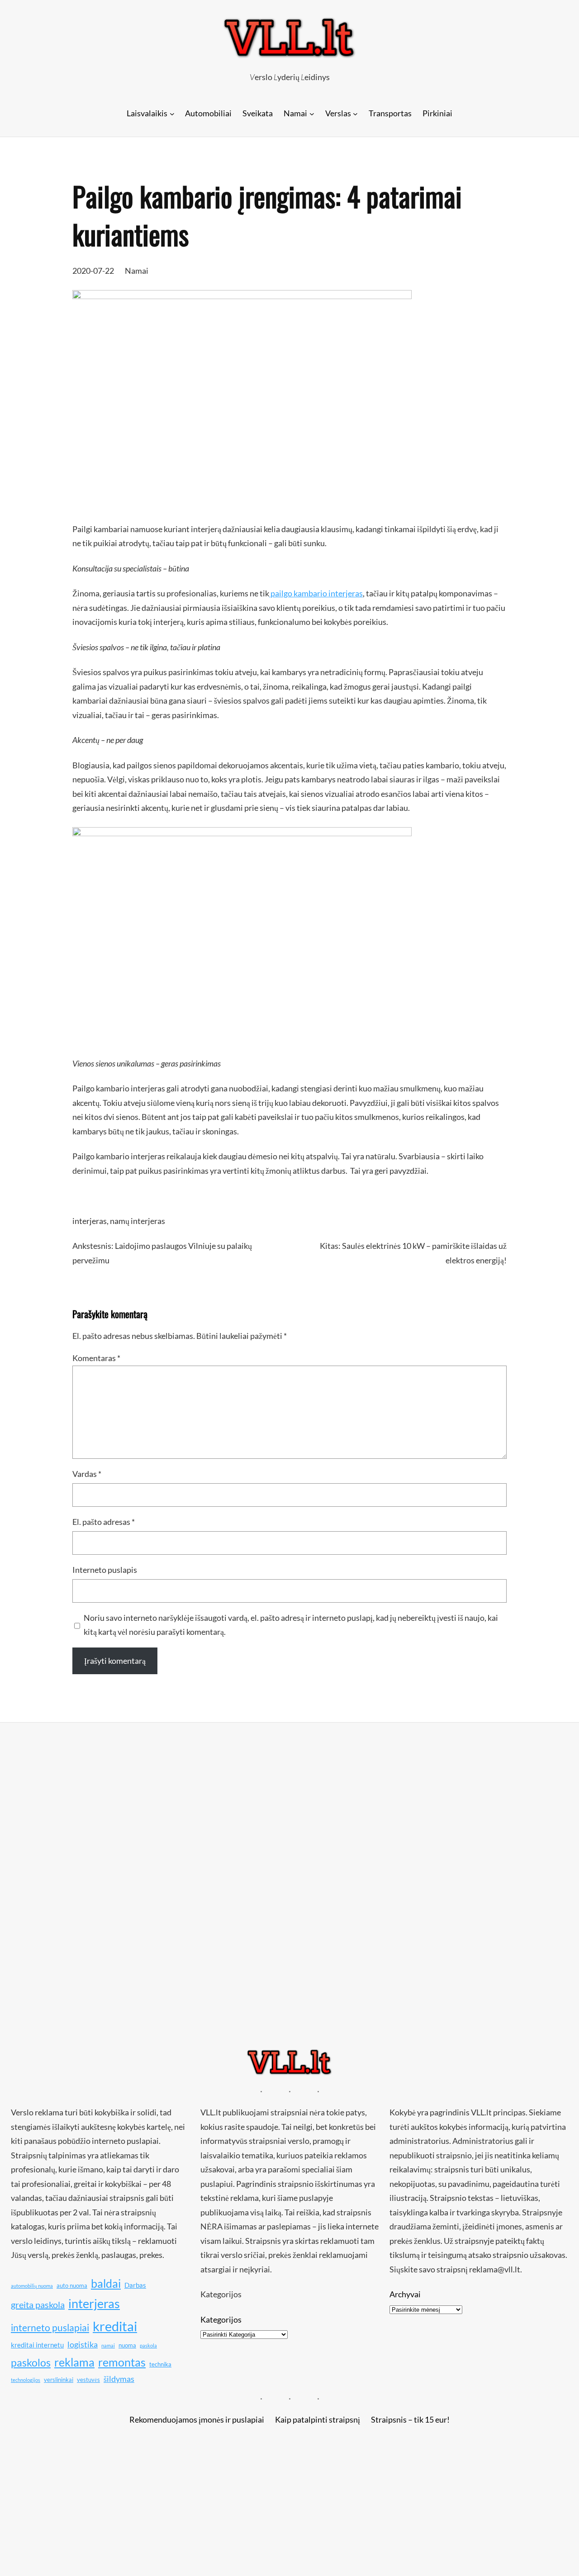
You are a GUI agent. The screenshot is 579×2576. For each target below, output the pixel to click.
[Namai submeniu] (312, 113)
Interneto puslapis (105, 1570)
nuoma (127, 2345)
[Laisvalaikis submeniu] (172, 113)
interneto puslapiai (50, 2328)
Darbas (135, 2285)
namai (108, 2345)
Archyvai (405, 2294)
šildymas (119, 2379)
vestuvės (88, 2380)
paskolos (31, 2362)
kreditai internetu (37, 2345)
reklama (74, 2362)
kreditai (115, 2326)
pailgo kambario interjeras (316, 593)
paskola (148, 2345)
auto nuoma (72, 2286)
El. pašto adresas (104, 1522)
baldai (106, 2283)
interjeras (90, 1221)
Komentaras (96, 1358)
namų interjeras (138, 1221)
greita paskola (38, 2305)
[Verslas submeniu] (355, 113)
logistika (83, 2344)
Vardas (87, 1474)
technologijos (26, 2380)
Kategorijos (221, 2319)
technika (160, 2364)
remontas (122, 2362)
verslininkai (59, 2380)
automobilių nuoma (32, 2286)
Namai (137, 271)
